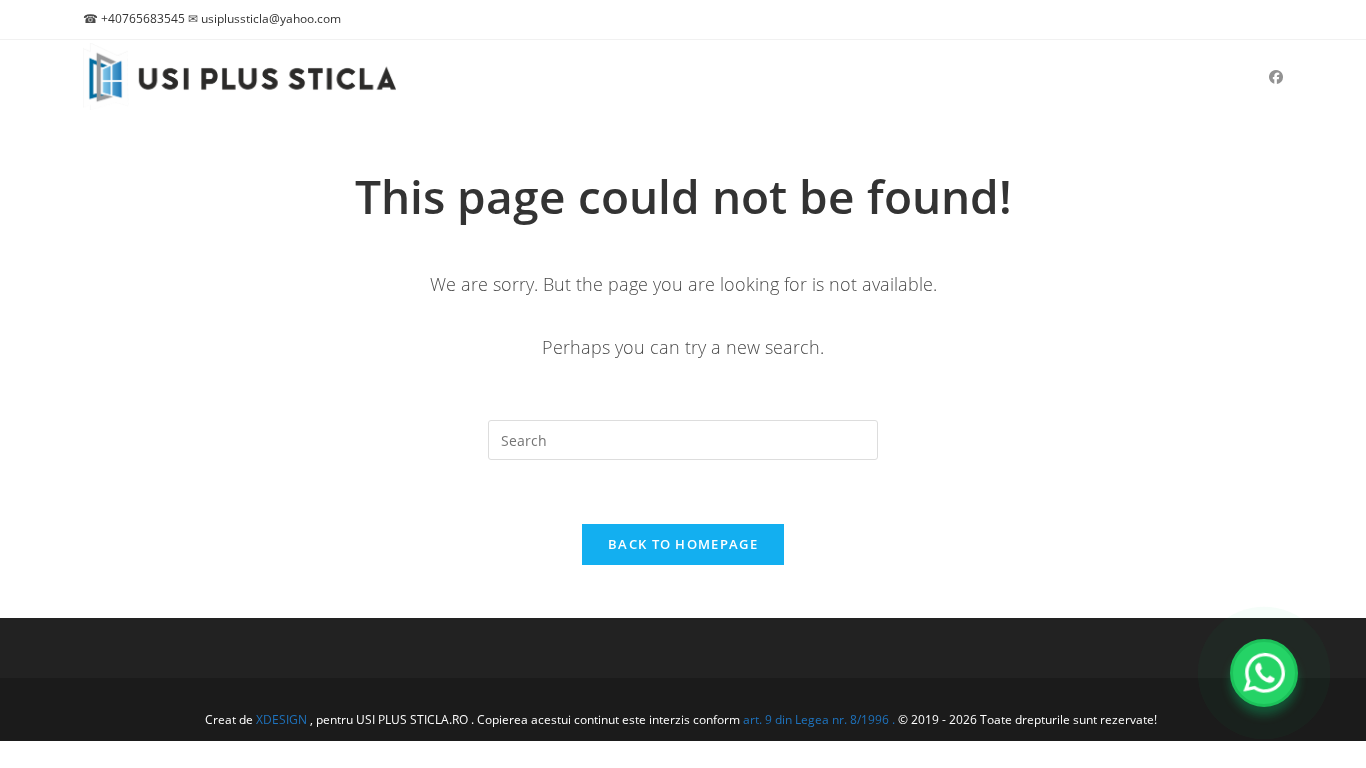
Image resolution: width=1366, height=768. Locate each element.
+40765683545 (143, 18)
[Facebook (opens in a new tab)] (1276, 77)
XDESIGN (281, 719)
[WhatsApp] (1264, 673)
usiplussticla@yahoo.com (271, 18)
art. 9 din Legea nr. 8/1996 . (820, 719)
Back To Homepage (683, 544)
